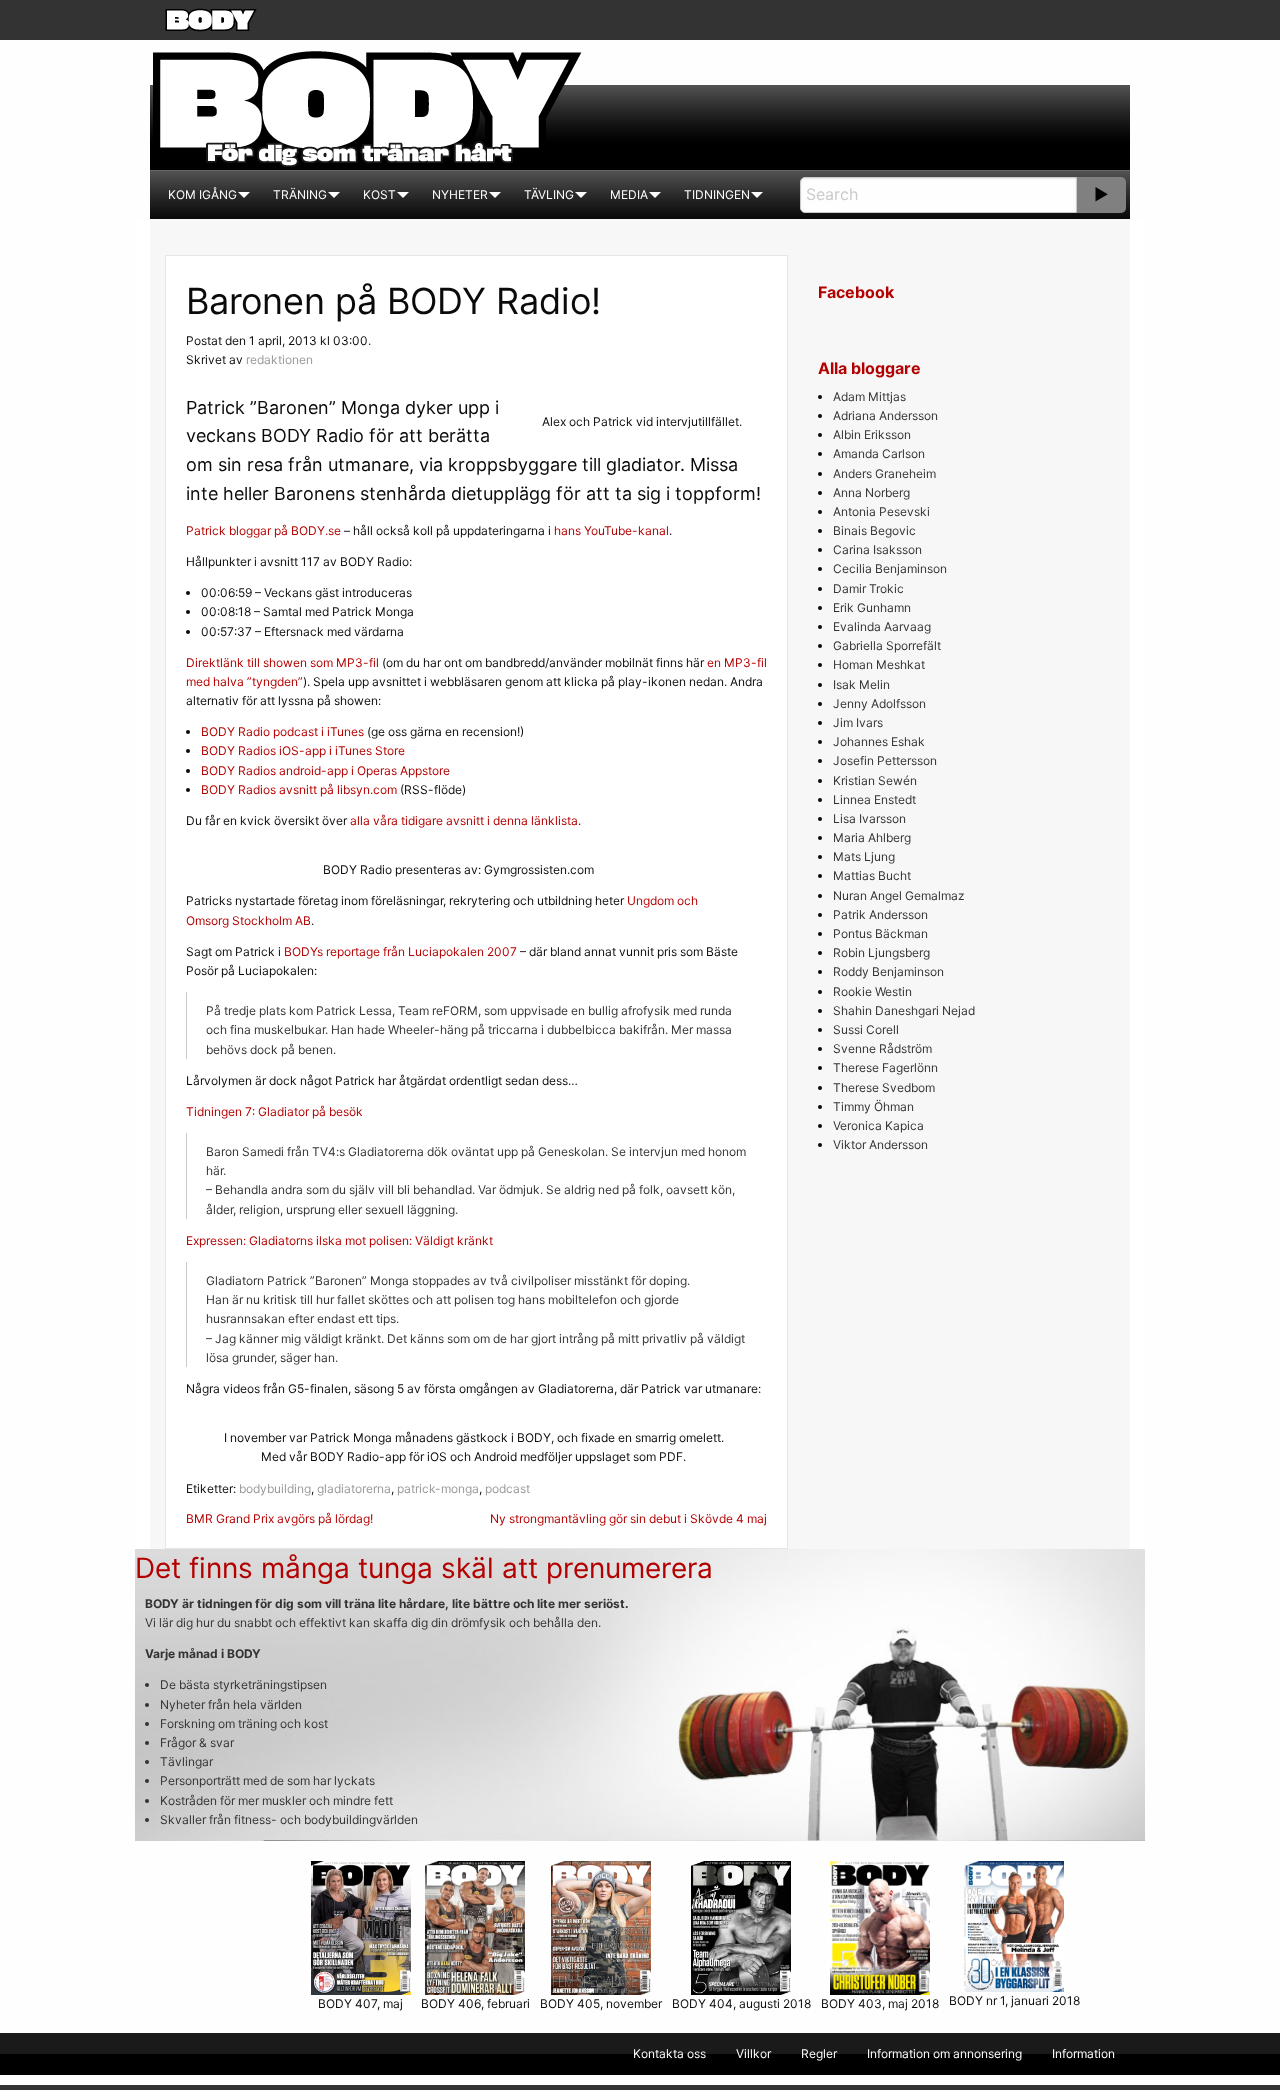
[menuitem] (202, 195)
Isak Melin (861, 684)
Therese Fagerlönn (885, 1067)
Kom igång (202, 194)
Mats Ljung (864, 856)
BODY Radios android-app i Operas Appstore (325, 770)
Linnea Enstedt (874, 799)
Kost (379, 194)
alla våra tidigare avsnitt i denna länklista (464, 820)
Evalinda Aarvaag (882, 626)
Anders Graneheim (884, 473)
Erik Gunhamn (872, 607)
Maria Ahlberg (872, 837)
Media (629, 194)
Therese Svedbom (884, 1087)
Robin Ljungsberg (881, 952)
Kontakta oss (669, 2053)
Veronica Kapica (878, 1125)
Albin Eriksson (872, 434)
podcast (507, 1488)
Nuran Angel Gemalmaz (899, 895)
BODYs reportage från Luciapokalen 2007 (400, 951)
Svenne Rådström (882, 1048)
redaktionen (279, 359)
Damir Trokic (868, 588)
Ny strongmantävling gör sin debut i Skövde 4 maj (628, 1518)
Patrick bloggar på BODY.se (263, 530)
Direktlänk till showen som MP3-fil (282, 662)
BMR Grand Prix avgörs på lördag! (279, 1518)
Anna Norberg (871, 492)
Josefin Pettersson (885, 760)
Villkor (753, 2053)
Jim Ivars (858, 722)
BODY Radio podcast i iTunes (282, 731)
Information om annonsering (944, 2053)
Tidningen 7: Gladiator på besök (274, 1111)
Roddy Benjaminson (888, 971)
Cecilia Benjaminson (890, 568)
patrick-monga (438, 1488)
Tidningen (717, 194)
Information (1083, 2053)
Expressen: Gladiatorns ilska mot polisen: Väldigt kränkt (339, 1240)
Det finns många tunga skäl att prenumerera (424, 1568)
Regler (819, 2053)
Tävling (549, 194)
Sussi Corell (866, 1029)
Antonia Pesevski (881, 511)
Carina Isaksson (877, 549)
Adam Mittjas (869, 396)
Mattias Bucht (872, 875)
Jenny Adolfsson (879, 703)
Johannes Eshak (879, 741)
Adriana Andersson (885, 415)
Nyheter (460, 194)
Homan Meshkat (879, 664)
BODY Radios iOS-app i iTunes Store (303, 750)
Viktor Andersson (880, 1144)
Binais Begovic (874, 530)
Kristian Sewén (875, 780)
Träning (300, 194)
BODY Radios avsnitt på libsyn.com (299, 789)
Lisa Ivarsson (869, 818)
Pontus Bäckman (880, 933)
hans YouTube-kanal (611, 530)
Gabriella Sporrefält (887, 645)
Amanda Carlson (879, 453)
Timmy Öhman (873, 1106)
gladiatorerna (354, 1488)
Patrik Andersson (880, 914)
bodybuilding (275, 1488)
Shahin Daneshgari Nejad (904, 1010)
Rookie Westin (872, 991)
